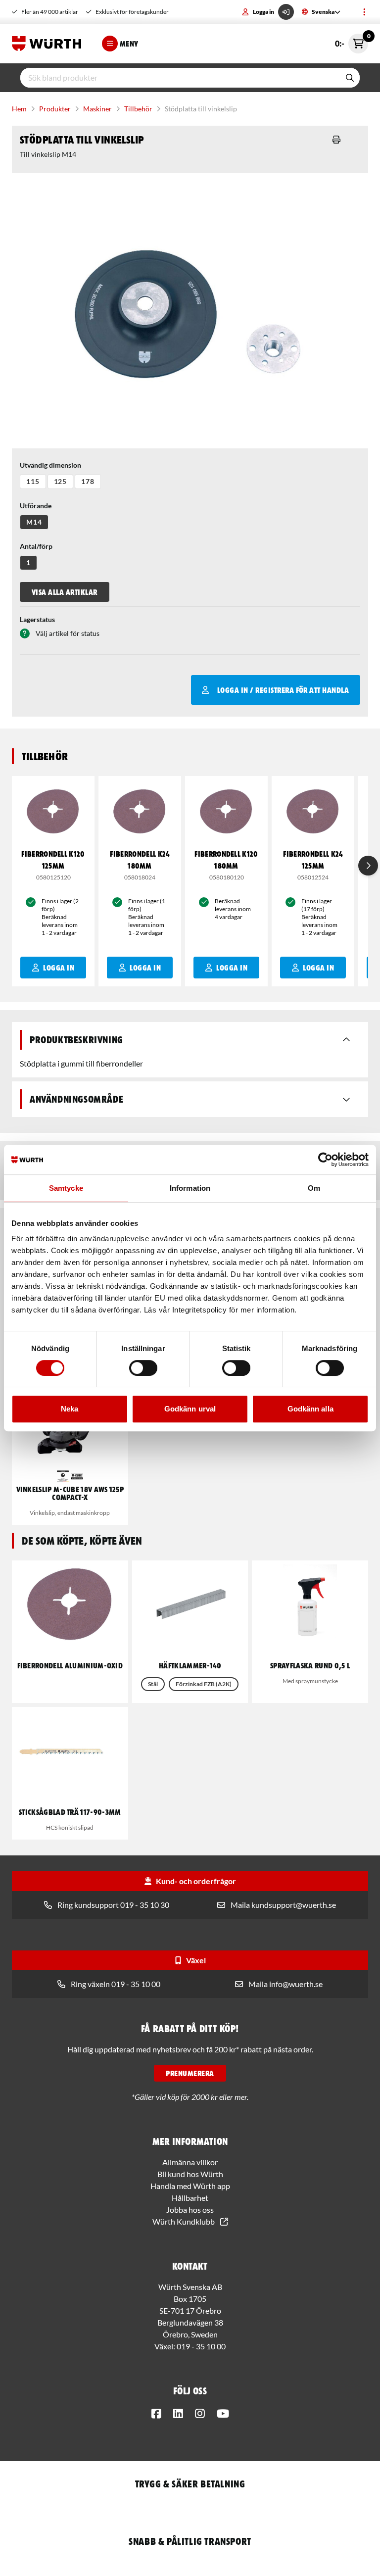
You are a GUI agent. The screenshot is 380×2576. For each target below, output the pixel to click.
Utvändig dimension (50, 465)
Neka (70, 1409)
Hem (19, 109)
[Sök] (350, 78)
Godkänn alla (310, 1409)
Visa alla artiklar (65, 592)
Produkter (55, 109)
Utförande (36, 506)
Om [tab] (314, 1188)
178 (88, 481)
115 (33, 481)
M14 (34, 522)
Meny (129, 44)
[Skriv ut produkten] (336, 140)
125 (61, 481)
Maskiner (97, 109)
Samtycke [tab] (66, 1188)
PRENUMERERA (190, 2073)
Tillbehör (138, 109)
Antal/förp (36, 546)
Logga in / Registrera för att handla (283, 690)
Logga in (263, 12)
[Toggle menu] (364, 12)
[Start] (49, 44)
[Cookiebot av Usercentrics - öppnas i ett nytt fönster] (325, 1160)
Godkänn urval (190, 1409)
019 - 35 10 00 (201, 2346)
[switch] (143, 1368)
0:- (352, 41)
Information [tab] (190, 1188)
